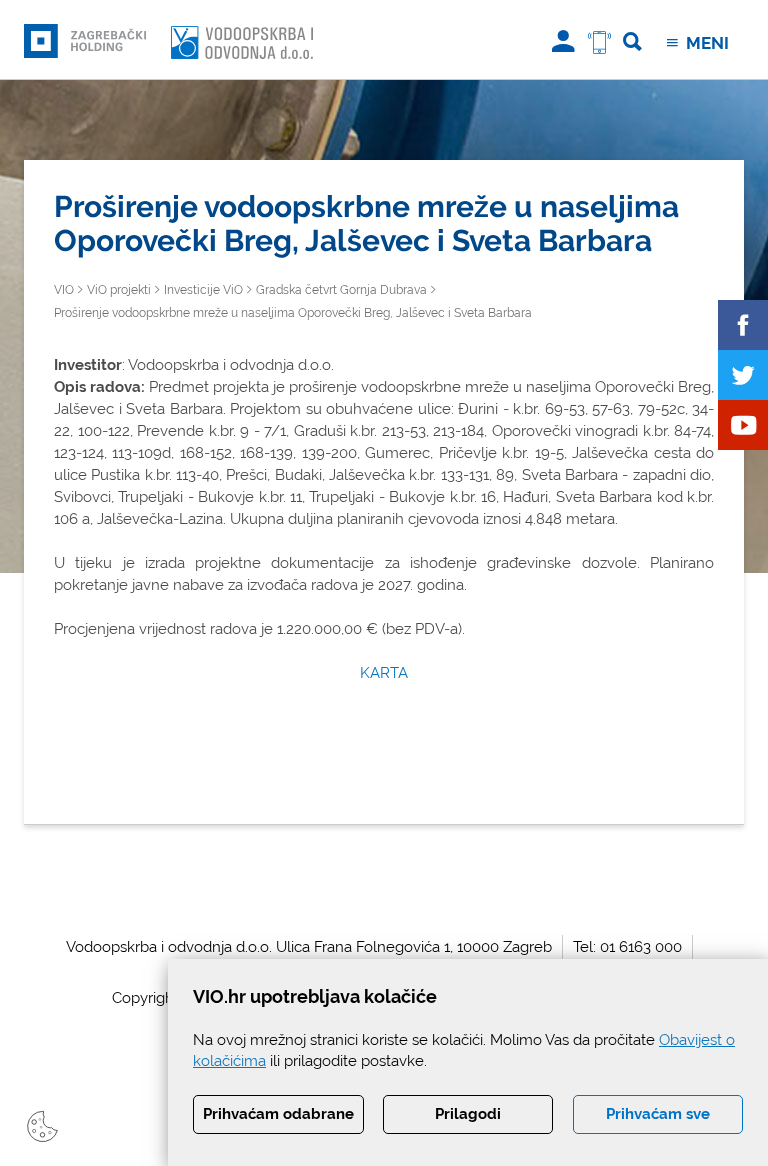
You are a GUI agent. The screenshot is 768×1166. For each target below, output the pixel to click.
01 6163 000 (641, 947)
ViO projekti (119, 290)
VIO (64, 290)
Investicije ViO (203, 290)
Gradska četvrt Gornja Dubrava (341, 290)
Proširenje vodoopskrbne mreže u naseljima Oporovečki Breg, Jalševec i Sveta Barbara (293, 313)
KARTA (384, 673)
